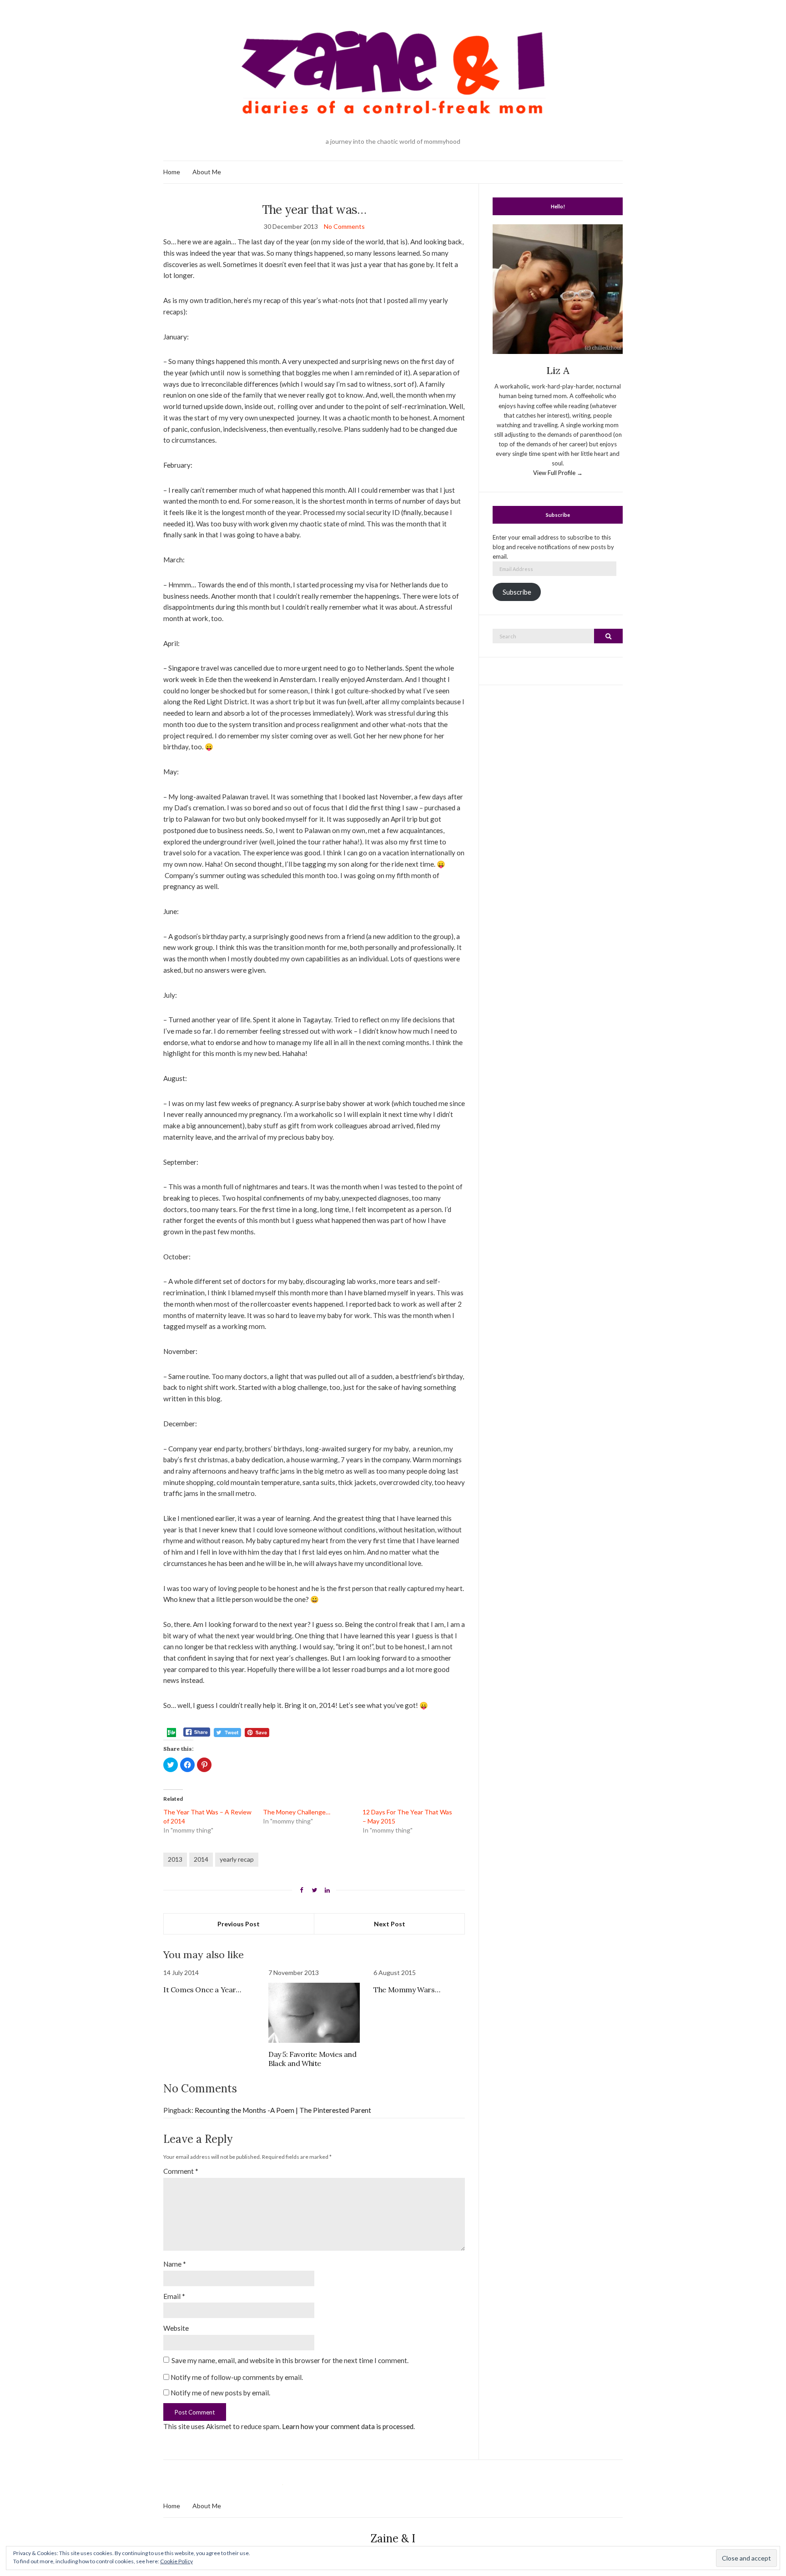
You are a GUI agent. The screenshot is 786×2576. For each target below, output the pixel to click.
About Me (207, 172)
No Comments (344, 226)
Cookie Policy (176, 2561)
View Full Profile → (558, 473)
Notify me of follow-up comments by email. (237, 2377)
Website (176, 2328)
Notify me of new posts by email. (220, 2393)
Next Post (390, 1924)
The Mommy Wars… (407, 1990)
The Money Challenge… (297, 1812)
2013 (175, 1859)
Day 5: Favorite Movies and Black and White (312, 2059)
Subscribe (517, 592)
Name (175, 2264)
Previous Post (239, 1924)
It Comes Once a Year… (202, 1990)
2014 (201, 1859)
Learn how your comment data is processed (348, 2426)
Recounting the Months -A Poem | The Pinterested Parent (283, 2110)
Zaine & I (393, 2538)
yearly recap (237, 1859)
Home (172, 172)
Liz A (558, 370)
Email (174, 2296)
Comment (181, 2171)
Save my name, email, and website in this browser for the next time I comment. (290, 2360)
